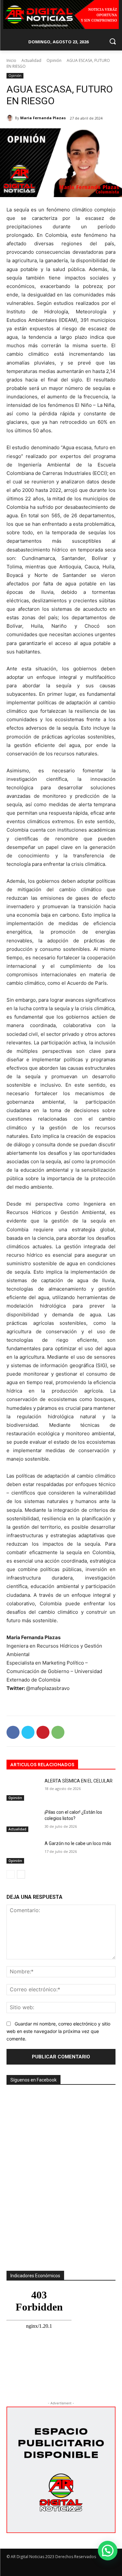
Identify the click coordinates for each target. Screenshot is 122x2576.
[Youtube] (111, 2568)
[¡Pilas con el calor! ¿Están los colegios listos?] (23, 1821)
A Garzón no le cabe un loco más (78, 1843)
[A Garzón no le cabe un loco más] (23, 1852)
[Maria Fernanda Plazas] (11, 118)
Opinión (54, 60)
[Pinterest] (43, 1732)
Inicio (11, 60)
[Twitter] (28, 1732)
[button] (108, 2551)
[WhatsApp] (58, 1732)
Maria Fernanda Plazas (43, 118)
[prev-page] (11, 1874)
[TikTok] (88, 2568)
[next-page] (21, 1874)
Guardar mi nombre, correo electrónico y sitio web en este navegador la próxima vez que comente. (58, 2031)
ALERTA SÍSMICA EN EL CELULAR (79, 1781)
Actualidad (31, 60)
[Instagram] (76, 2568)
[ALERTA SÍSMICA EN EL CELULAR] (23, 1789)
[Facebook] (13, 1732)
